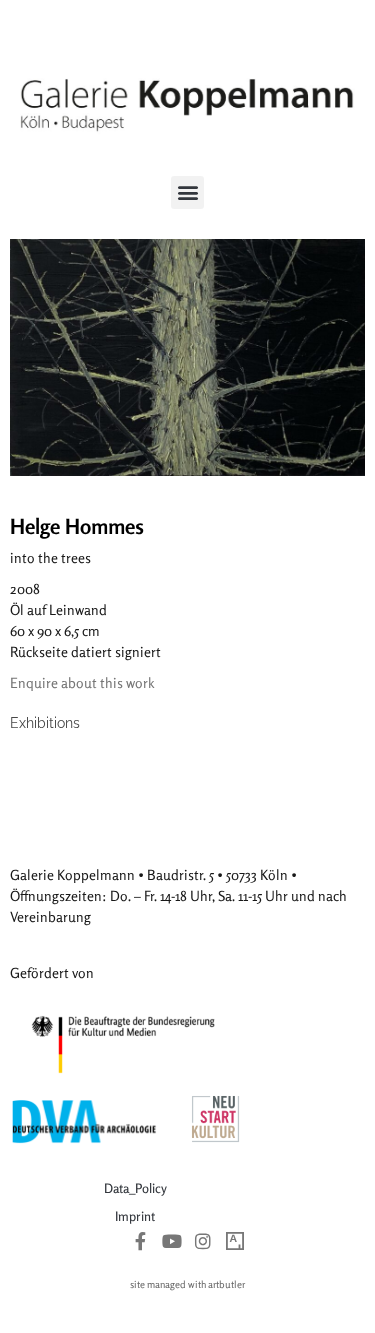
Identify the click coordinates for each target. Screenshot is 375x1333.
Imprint (135, 1216)
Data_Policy (135, 1188)
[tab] (45, 723)
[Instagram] (204, 1241)
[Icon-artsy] (235, 1241)
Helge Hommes (77, 526)
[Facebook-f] (140, 1241)
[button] (187, 192)
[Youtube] (172, 1241)
